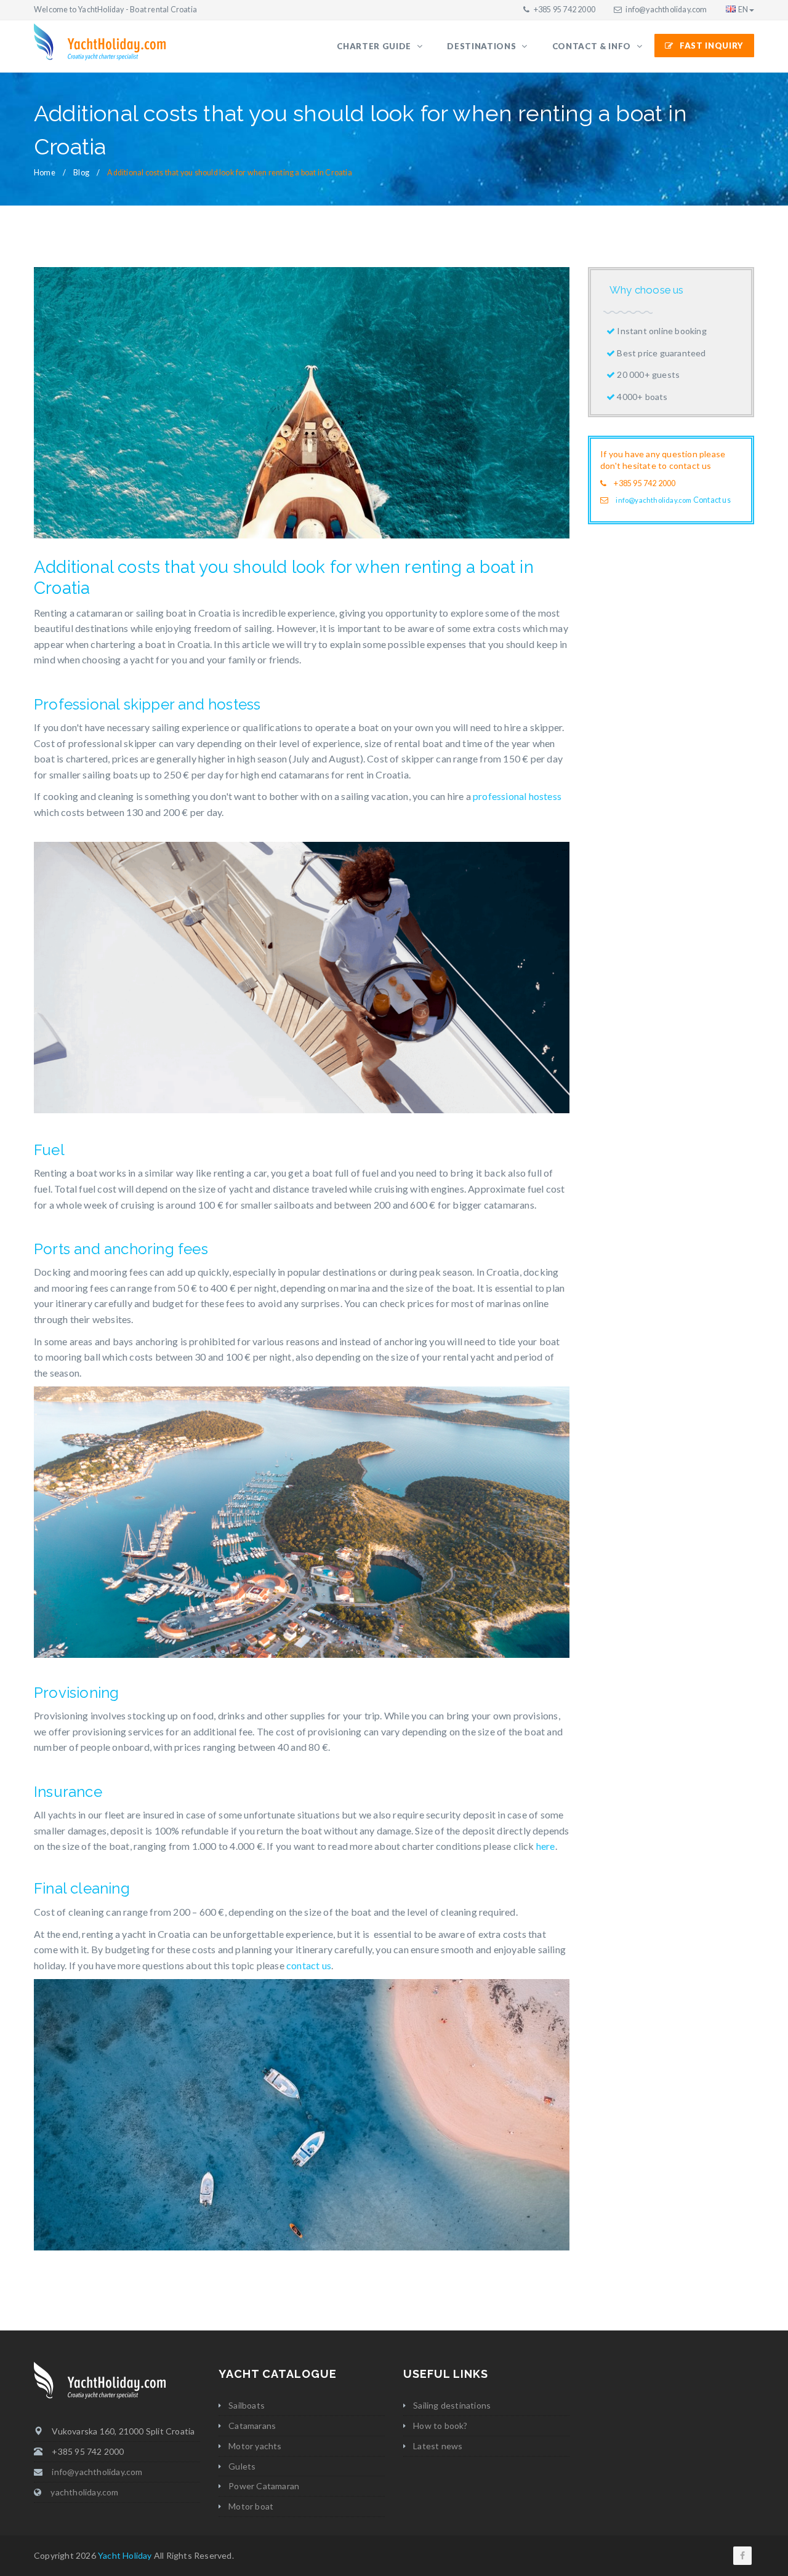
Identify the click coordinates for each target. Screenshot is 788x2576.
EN (743, 10)
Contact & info (593, 46)
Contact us (712, 500)
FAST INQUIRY (712, 46)
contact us (309, 1965)
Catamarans (252, 2426)
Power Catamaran (264, 2486)
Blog (81, 173)
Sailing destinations (452, 2405)
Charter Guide (375, 46)
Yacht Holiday (125, 2555)
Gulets (242, 2466)
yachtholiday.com (84, 2492)
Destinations (483, 46)
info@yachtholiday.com (666, 10)
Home (45, 173)
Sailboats (247, 2405)
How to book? (440, 2426)
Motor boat (251, 2506)
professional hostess (517, 796)
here (546, 1846)
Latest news (438, 2446)
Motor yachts (255, 2446)
